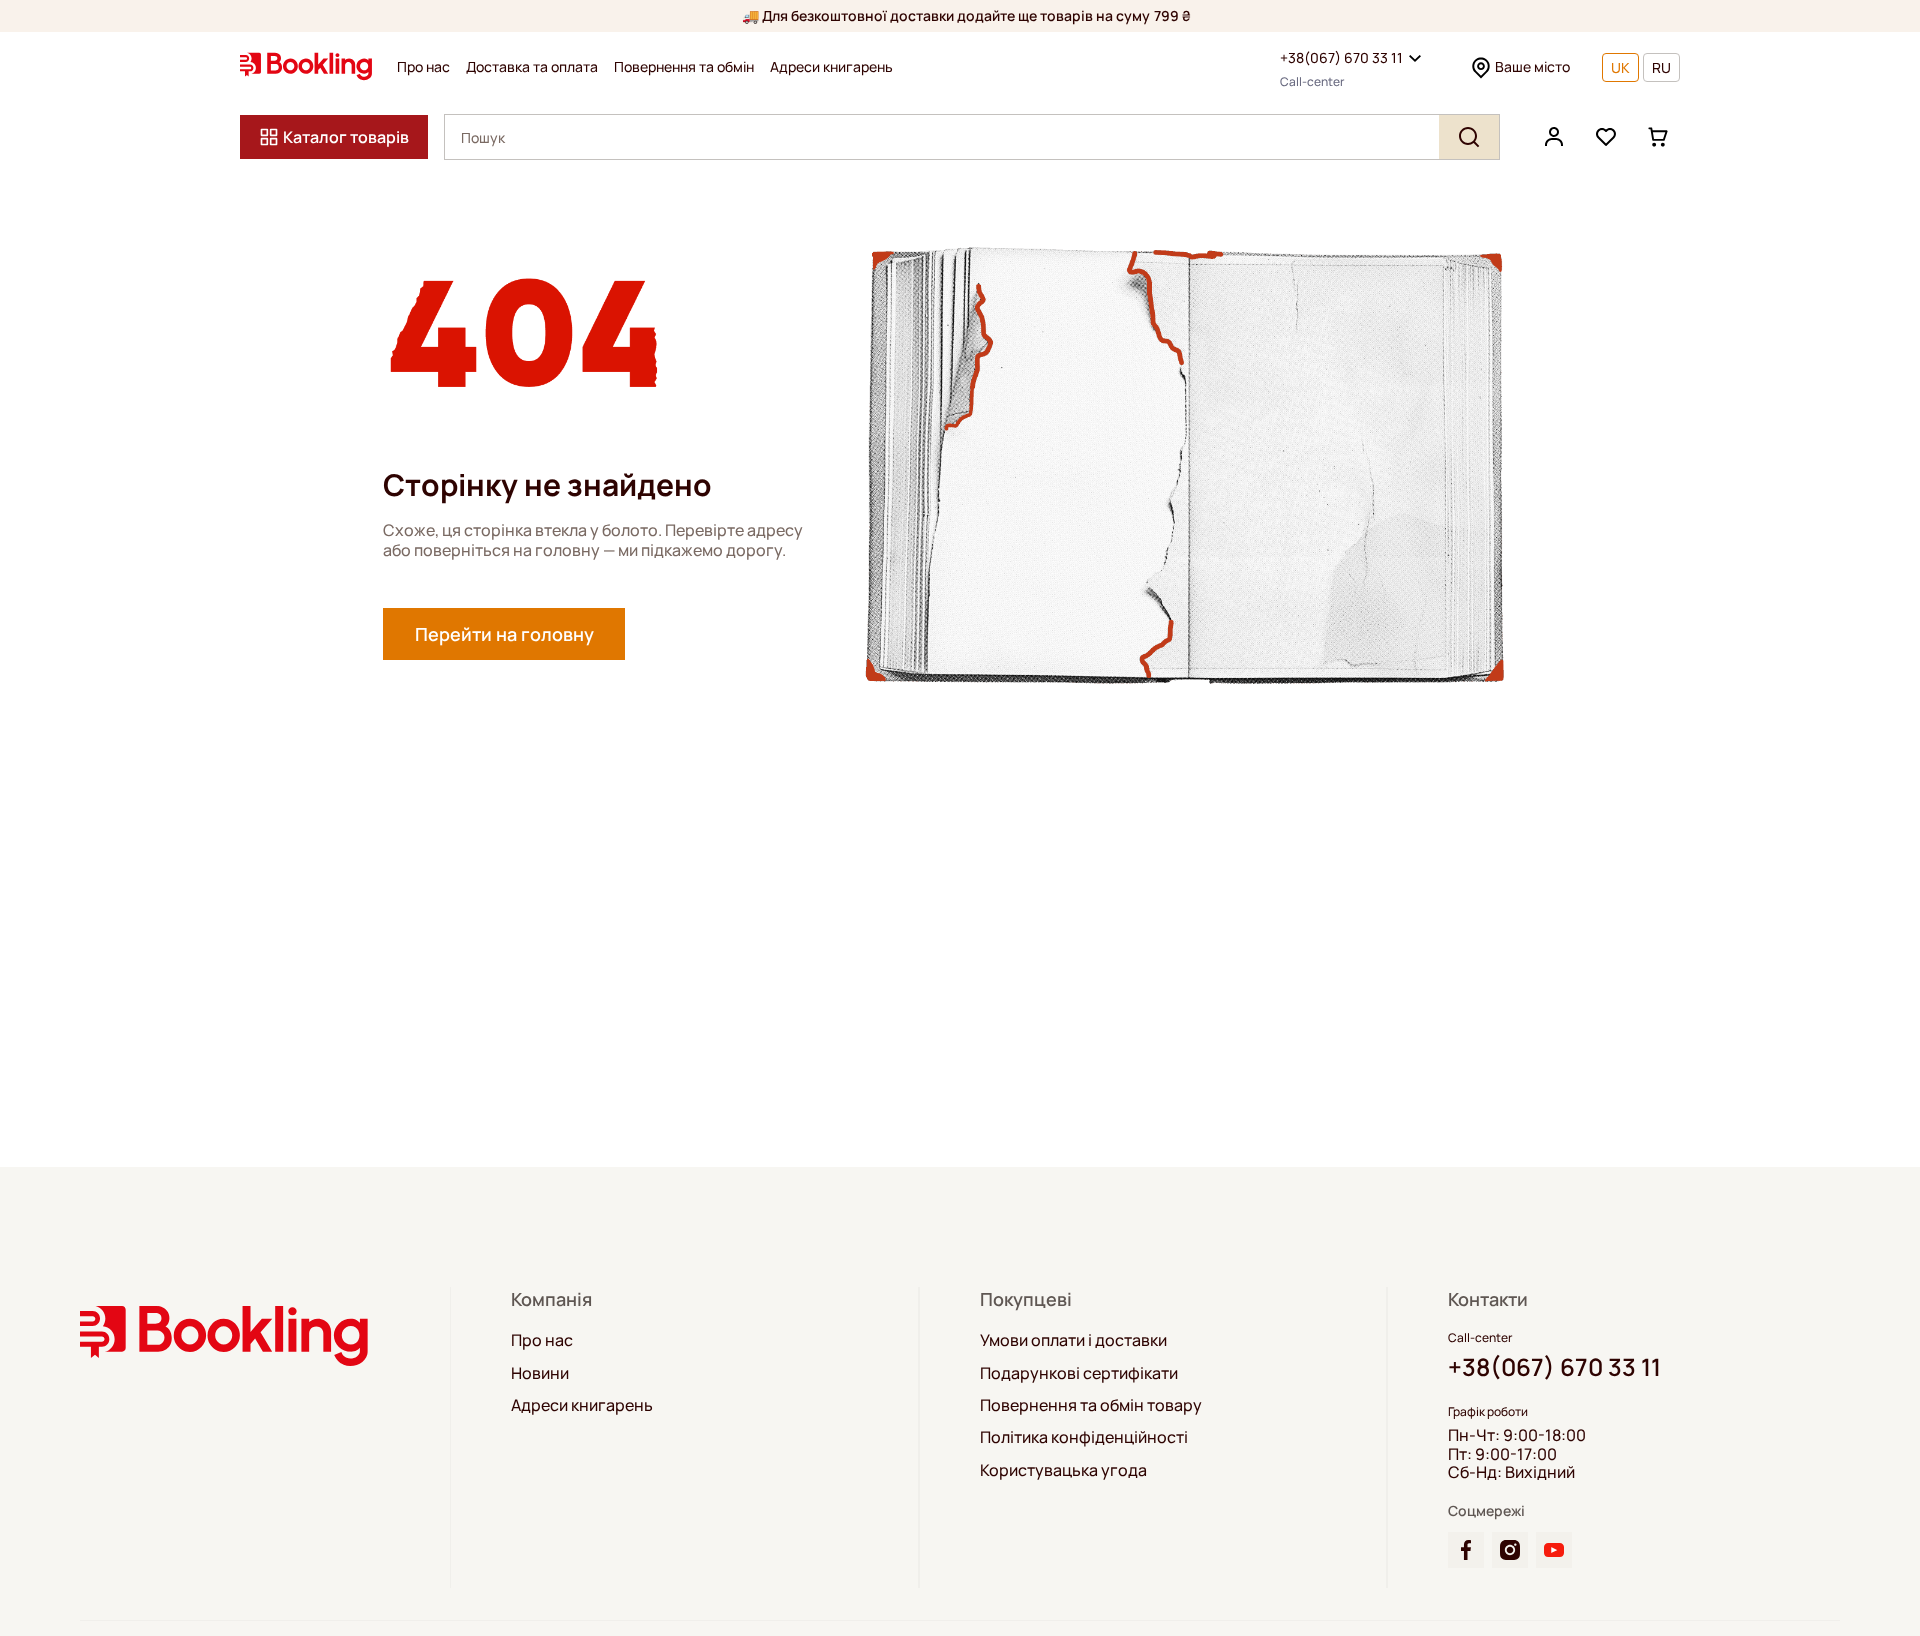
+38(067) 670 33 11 (1341, 57)
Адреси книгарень (831, 67)
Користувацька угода (1063, 1470)
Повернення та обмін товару (1091, 1405)
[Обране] (1606, 137)
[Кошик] (1658, 137)
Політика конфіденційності (1084, 1437)
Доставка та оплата (532, 67)
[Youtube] (1554, 1550)
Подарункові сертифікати (1079, 1373)
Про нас (423, 67)
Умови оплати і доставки (1073, 1340)
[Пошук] (1469, 137)
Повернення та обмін (684, 67)
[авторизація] (1554, 137)
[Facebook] (1466, 1550)
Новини (540, 1373)
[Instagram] (1510, 1550)
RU (1661, 67)
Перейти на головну (504, 634)
